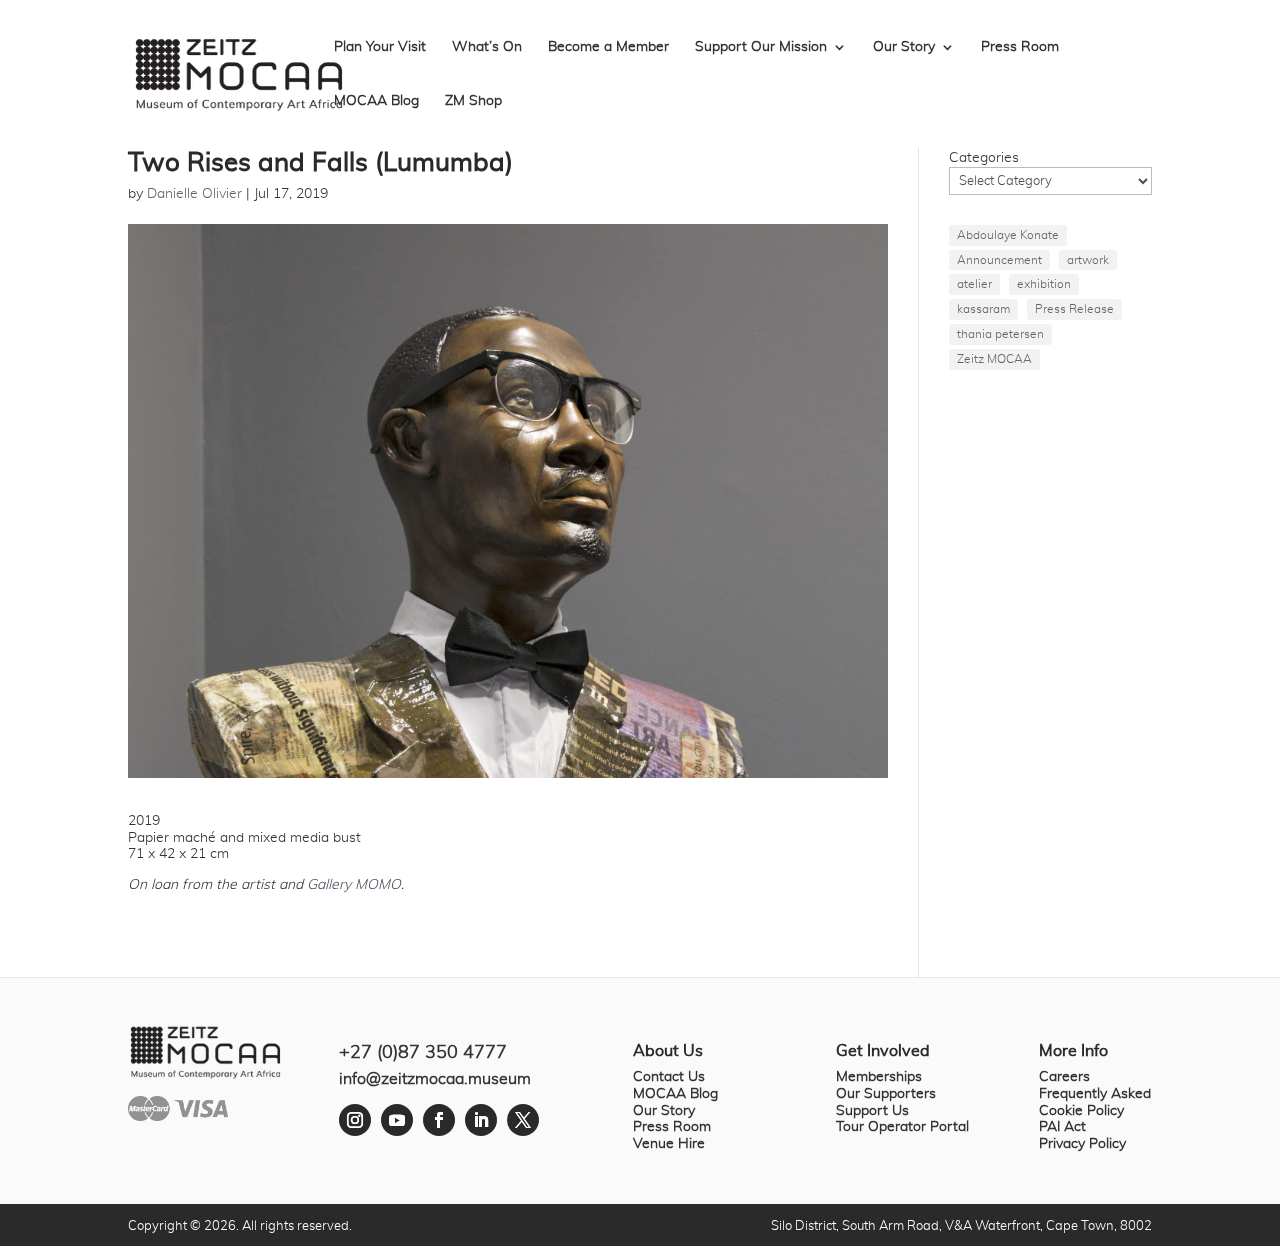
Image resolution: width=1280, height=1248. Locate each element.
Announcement (999, 260)
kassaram (983, 309)
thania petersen (1000, 334)
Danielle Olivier (194, 194)
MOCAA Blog (376, 101)
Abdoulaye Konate (1008, 235)
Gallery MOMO (354, 885)
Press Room (1020, 47)
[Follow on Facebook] (439, 1120)
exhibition (1044, 284)
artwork (1088, 260)
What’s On (487, 47)
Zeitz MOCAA (994, 359)
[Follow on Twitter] (523, 1120)
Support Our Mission (761, 47)
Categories (984, 158)
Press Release (1074, 309)
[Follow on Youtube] (397, 1120)
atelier (974, 284)
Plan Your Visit (380, 47)
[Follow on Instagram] (355, 1120)
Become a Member (608, 47)
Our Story (904, 47)
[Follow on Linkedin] (481, 1120)
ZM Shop (473, 101)
